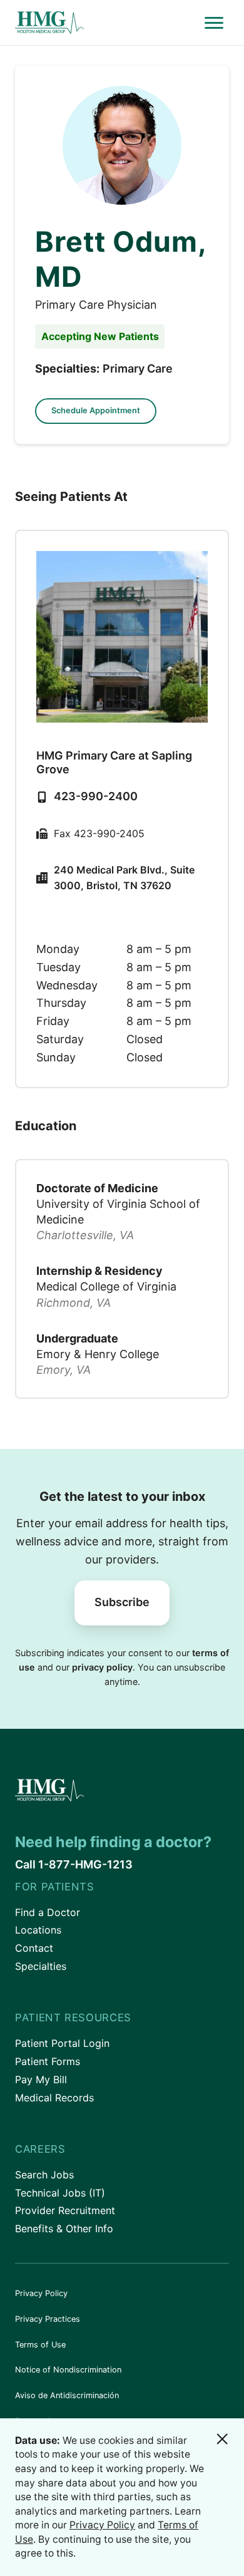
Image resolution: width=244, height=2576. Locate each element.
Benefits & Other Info (64, 2228)
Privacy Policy (41, 2293)
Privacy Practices (48, 2319)
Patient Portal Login (62, 2043)
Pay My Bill (41, 2079)
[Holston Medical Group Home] (107, 23)
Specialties (41, 1966)
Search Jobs (44, 2175)
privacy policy (102, 1667)
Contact (34, 1948)
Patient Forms (48, 2061)
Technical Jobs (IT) (60, 2193)
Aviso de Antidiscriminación (67, 2395)
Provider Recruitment (65, 2210)
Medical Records (54, 2098)
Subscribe (122, 1602)
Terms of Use (40, 2345)
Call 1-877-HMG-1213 (74, 1864)
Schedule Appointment (96, 410)
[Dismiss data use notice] (222, 2439)
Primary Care (138, 368)
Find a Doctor (48, 1912)
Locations (38, 1930)
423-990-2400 (96, 796)
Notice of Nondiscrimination (68, 2370)
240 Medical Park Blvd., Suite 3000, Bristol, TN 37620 (124, 878)
